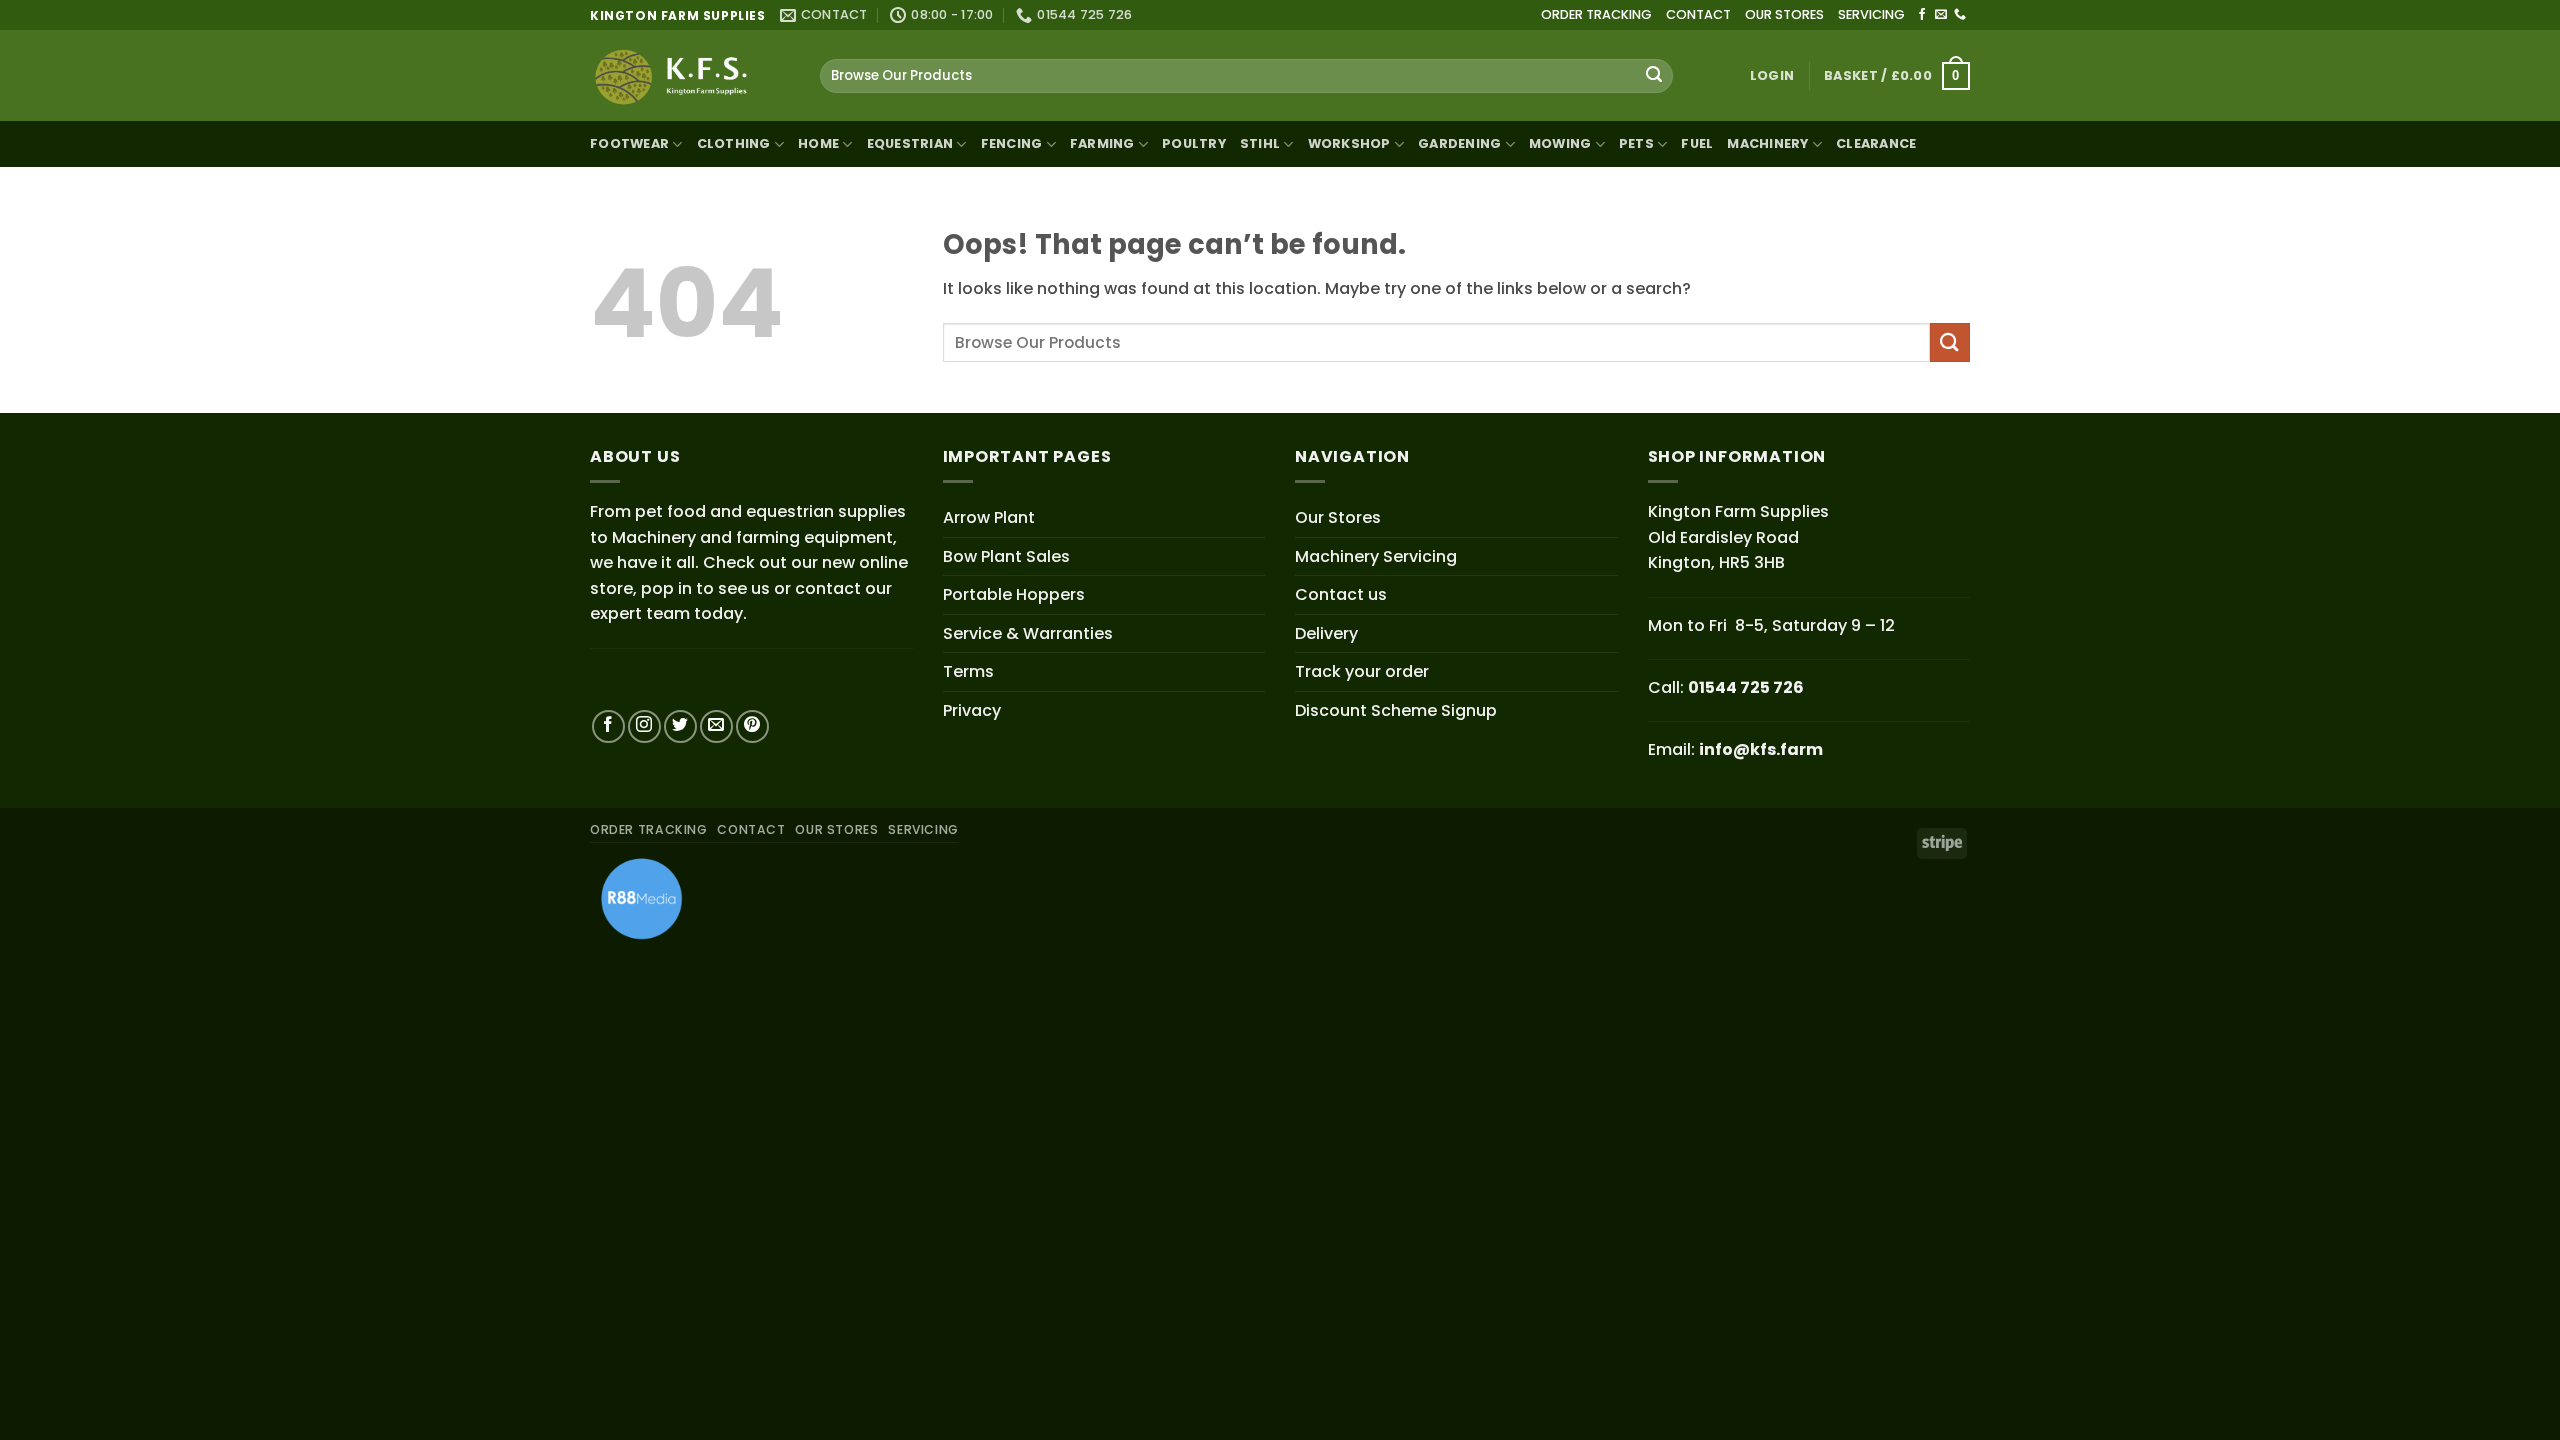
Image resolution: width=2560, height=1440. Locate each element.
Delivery (1326, 633)
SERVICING (1871, 14)
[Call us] (1960, 15)
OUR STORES (1784, 14)
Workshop (1349, 143)
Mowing (1560, 143)
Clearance (1876, 143)
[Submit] (1654, 76)
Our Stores (1338, 517)
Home (818, 143)
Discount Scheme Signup (1396, 710)
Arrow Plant (989, 517)
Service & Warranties (1028, 633)
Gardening (1459, 143)
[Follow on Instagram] (644, 726)
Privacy (972, 710)
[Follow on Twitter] (680, 726)
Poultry (1194, 143)
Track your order (1362, 671)
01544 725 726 (1746, 687)
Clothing (734, 143)
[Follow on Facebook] (1922, 15)
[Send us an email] (1941, 15)
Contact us (1341, 594)
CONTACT (1698, 14)
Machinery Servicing (1376, 556)
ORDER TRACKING (1596, 14)
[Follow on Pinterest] (752, 726)
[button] (1772, 76)
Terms (968, 671)
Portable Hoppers (1014, 594)
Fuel (1697, 143)
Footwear (629, 143)
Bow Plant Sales (1006, 556)
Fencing (1012, 143)
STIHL (1260, 143)
